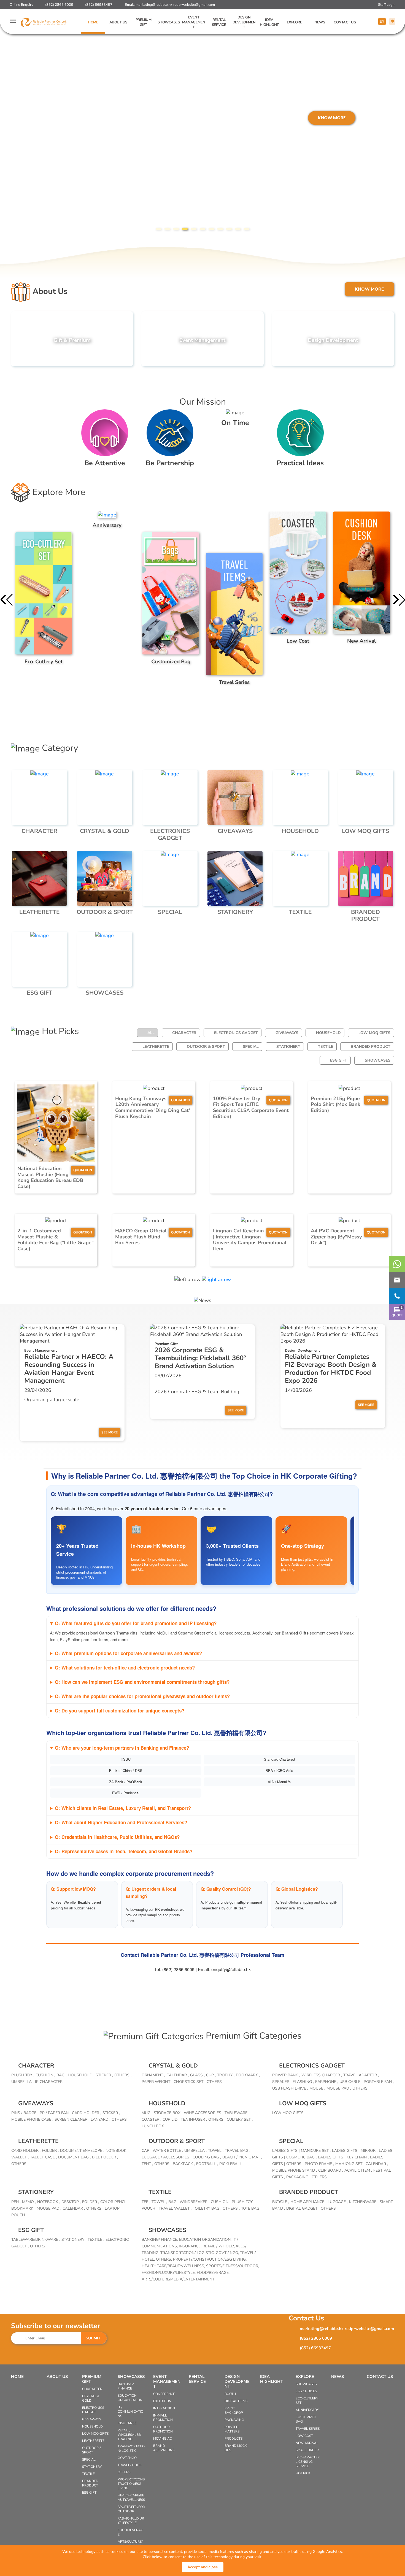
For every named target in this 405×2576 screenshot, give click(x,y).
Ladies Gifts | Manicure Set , (301, 2151)
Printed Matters (232, 2429)
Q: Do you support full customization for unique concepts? (120, 1711)
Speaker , (282, 2082)
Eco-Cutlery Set (307, 2401)
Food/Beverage (130, 2532)
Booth (230, 2394)
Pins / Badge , (25, 2113)
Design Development (244, 22)
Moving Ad (163, 2439)
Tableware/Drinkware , (36, 2240)
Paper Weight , (157, 2082)
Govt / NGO (127, 2458)
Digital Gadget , (303, 2208)
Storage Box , (168, 2113)
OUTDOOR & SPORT (206, 1047)
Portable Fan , (379, 2082)
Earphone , (327, 2082)
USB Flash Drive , (290, 2088)
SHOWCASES (378, 1060)
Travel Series (308, 2429)
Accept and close (203, 2567)
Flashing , (303, 2082)
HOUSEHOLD (328, 1033)
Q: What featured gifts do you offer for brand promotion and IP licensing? (136, 1623)
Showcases (169, 22)
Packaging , (298, 2177)
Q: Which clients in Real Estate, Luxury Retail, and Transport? (123, 1808)
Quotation (83, 1170)
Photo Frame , (319, 2164)
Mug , (147, 2113)
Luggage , (338, 2202)
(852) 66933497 (99, 5)
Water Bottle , (168, 2151)
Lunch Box (153, 2126)
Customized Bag (306, 2419)
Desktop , (71, 2202)
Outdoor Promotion (163, 2429)
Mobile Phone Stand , (295, 2170)
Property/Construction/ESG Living (131, 2484)
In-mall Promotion (163, 2418)
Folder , (50, 2151)
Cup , (211, 2075)
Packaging (234, 2420)
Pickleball (231, 2164)
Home (93, 22)
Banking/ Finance (126, 2386)
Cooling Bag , (207, 2157)
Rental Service (219, 22)
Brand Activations (164, 2448)
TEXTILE (326, 1047)
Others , (123, 2075)
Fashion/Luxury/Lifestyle (131, 2521)
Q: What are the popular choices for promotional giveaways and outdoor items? (142, 1696)
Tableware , (237, 2113)
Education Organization (130, 2398)
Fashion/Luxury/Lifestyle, (169, 2273)
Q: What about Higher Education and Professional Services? (121, 1822)
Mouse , (317, 2088)
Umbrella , (22, 2082)
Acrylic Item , (358, 2170)
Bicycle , (281, 2202)
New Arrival (307, 2443)
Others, (164, 2259)
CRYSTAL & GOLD (173, 2066)
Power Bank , (286, 2075)
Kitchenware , (364, 2202)
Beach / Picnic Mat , (242, 2157)
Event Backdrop (234, 2410)
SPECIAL (251, 1047)
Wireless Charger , (322, 2075)
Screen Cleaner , (72, 2119)
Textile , (96, 2240)
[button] (158, 229)
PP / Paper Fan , (55, 2113)
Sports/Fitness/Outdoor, (233, 2266)
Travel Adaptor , (361, 2075)
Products (233, 2439)
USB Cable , (351, 2082)
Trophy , (226, 2075)
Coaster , (151, 2119)
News (320, 22)
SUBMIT (93, 2338)
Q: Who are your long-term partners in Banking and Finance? (122, 1748)
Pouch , (149, 2208)
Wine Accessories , (203, 2113)
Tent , (147, 2164)
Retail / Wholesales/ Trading (129, 2435)
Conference (164, 2394)
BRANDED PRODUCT (371, 1047)
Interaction (164, 2408)
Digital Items (236, 2401)
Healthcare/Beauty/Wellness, (174, 2266)
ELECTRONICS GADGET (236, 1033)
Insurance (127, 2423)
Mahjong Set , (350, 2164)
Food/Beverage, (213, 2273)
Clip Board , (331, 2170)
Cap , (146, 2151)
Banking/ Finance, (160, 2240)
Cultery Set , (240, 2119)
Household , (81, 2075)
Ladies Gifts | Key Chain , (343, 2157)
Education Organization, (206, 2240)
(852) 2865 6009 (59, 5)
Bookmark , (248, 2075)
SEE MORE (110, 1432)
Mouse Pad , (339, 2088)
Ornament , (153, 2075)
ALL (151, 1033)
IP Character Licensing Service (308, 2462)
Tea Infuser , (194, 2119)
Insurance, (191, 2246)
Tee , (146, 2202)
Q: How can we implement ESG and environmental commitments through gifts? (142, 1682)
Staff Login (387, 5)
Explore (295, 22)
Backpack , (184, 2164)
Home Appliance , (308, 2202)
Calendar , (178, 2075)
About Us (118, 22)
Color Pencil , (115, 2202)
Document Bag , (74, 2157)
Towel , (216, 2151)
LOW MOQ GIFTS (374, 1033)
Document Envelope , (82, 2151)
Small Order (307, 2450)
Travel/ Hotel (130, 2465)
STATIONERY (288, 1047)
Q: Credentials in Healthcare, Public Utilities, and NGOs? (117, 1837)
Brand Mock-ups (236, 2448)
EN (382, 21)
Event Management (194, 22)
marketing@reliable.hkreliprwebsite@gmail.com (175, 5)
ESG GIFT (339, 1060)
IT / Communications (130, 2412)
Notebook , (117, 2151)
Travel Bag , (237, 2151)
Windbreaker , (195, 2202)
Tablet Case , (43, 2157)
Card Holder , (87, 2113)
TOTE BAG (250, 2208)
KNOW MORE (35, 118)
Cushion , (45, 2075)
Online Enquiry (21, 5)
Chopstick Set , (189, 2082)
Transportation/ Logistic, (188, 2253)
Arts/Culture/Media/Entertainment (178, 2279)
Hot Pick (303, 2473)
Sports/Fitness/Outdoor (131, 2509)
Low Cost (304, 2436)
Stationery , (74, 2240)
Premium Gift (144, 22)
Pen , (16, 2202)
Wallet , (20, 2157)
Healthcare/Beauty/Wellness (131, 2497)
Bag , (61, 2075)
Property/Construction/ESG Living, (210, 2259)
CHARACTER (184, 1033)
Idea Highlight (269, 22)
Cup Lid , (171, 2119)
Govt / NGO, (228, 2253)
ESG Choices (306, 2391)
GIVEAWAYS (287, 1033)
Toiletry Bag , (207, 2208)
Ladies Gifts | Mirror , (355, 2151)
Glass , (197, 2075)
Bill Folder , (105, 2157)
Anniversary (307, 2410)
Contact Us (345, 22)
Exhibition (162, 2401)
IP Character (49, 2082)
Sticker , (104, 2075)
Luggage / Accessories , (166, 2157)
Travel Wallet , (175, 2208)
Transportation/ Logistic (131, 2448)
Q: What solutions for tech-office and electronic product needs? (125, 1668)
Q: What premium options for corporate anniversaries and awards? (128, 1653)
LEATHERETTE (156, 1047)
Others (214, 2082)
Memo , (29, 2202)
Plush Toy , (23, 2075)
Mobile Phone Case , (32, 2119)
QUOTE (397, 1312)
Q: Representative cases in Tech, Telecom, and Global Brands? (124, 1851)
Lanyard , (100, 2119)
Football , (207, 2164)
